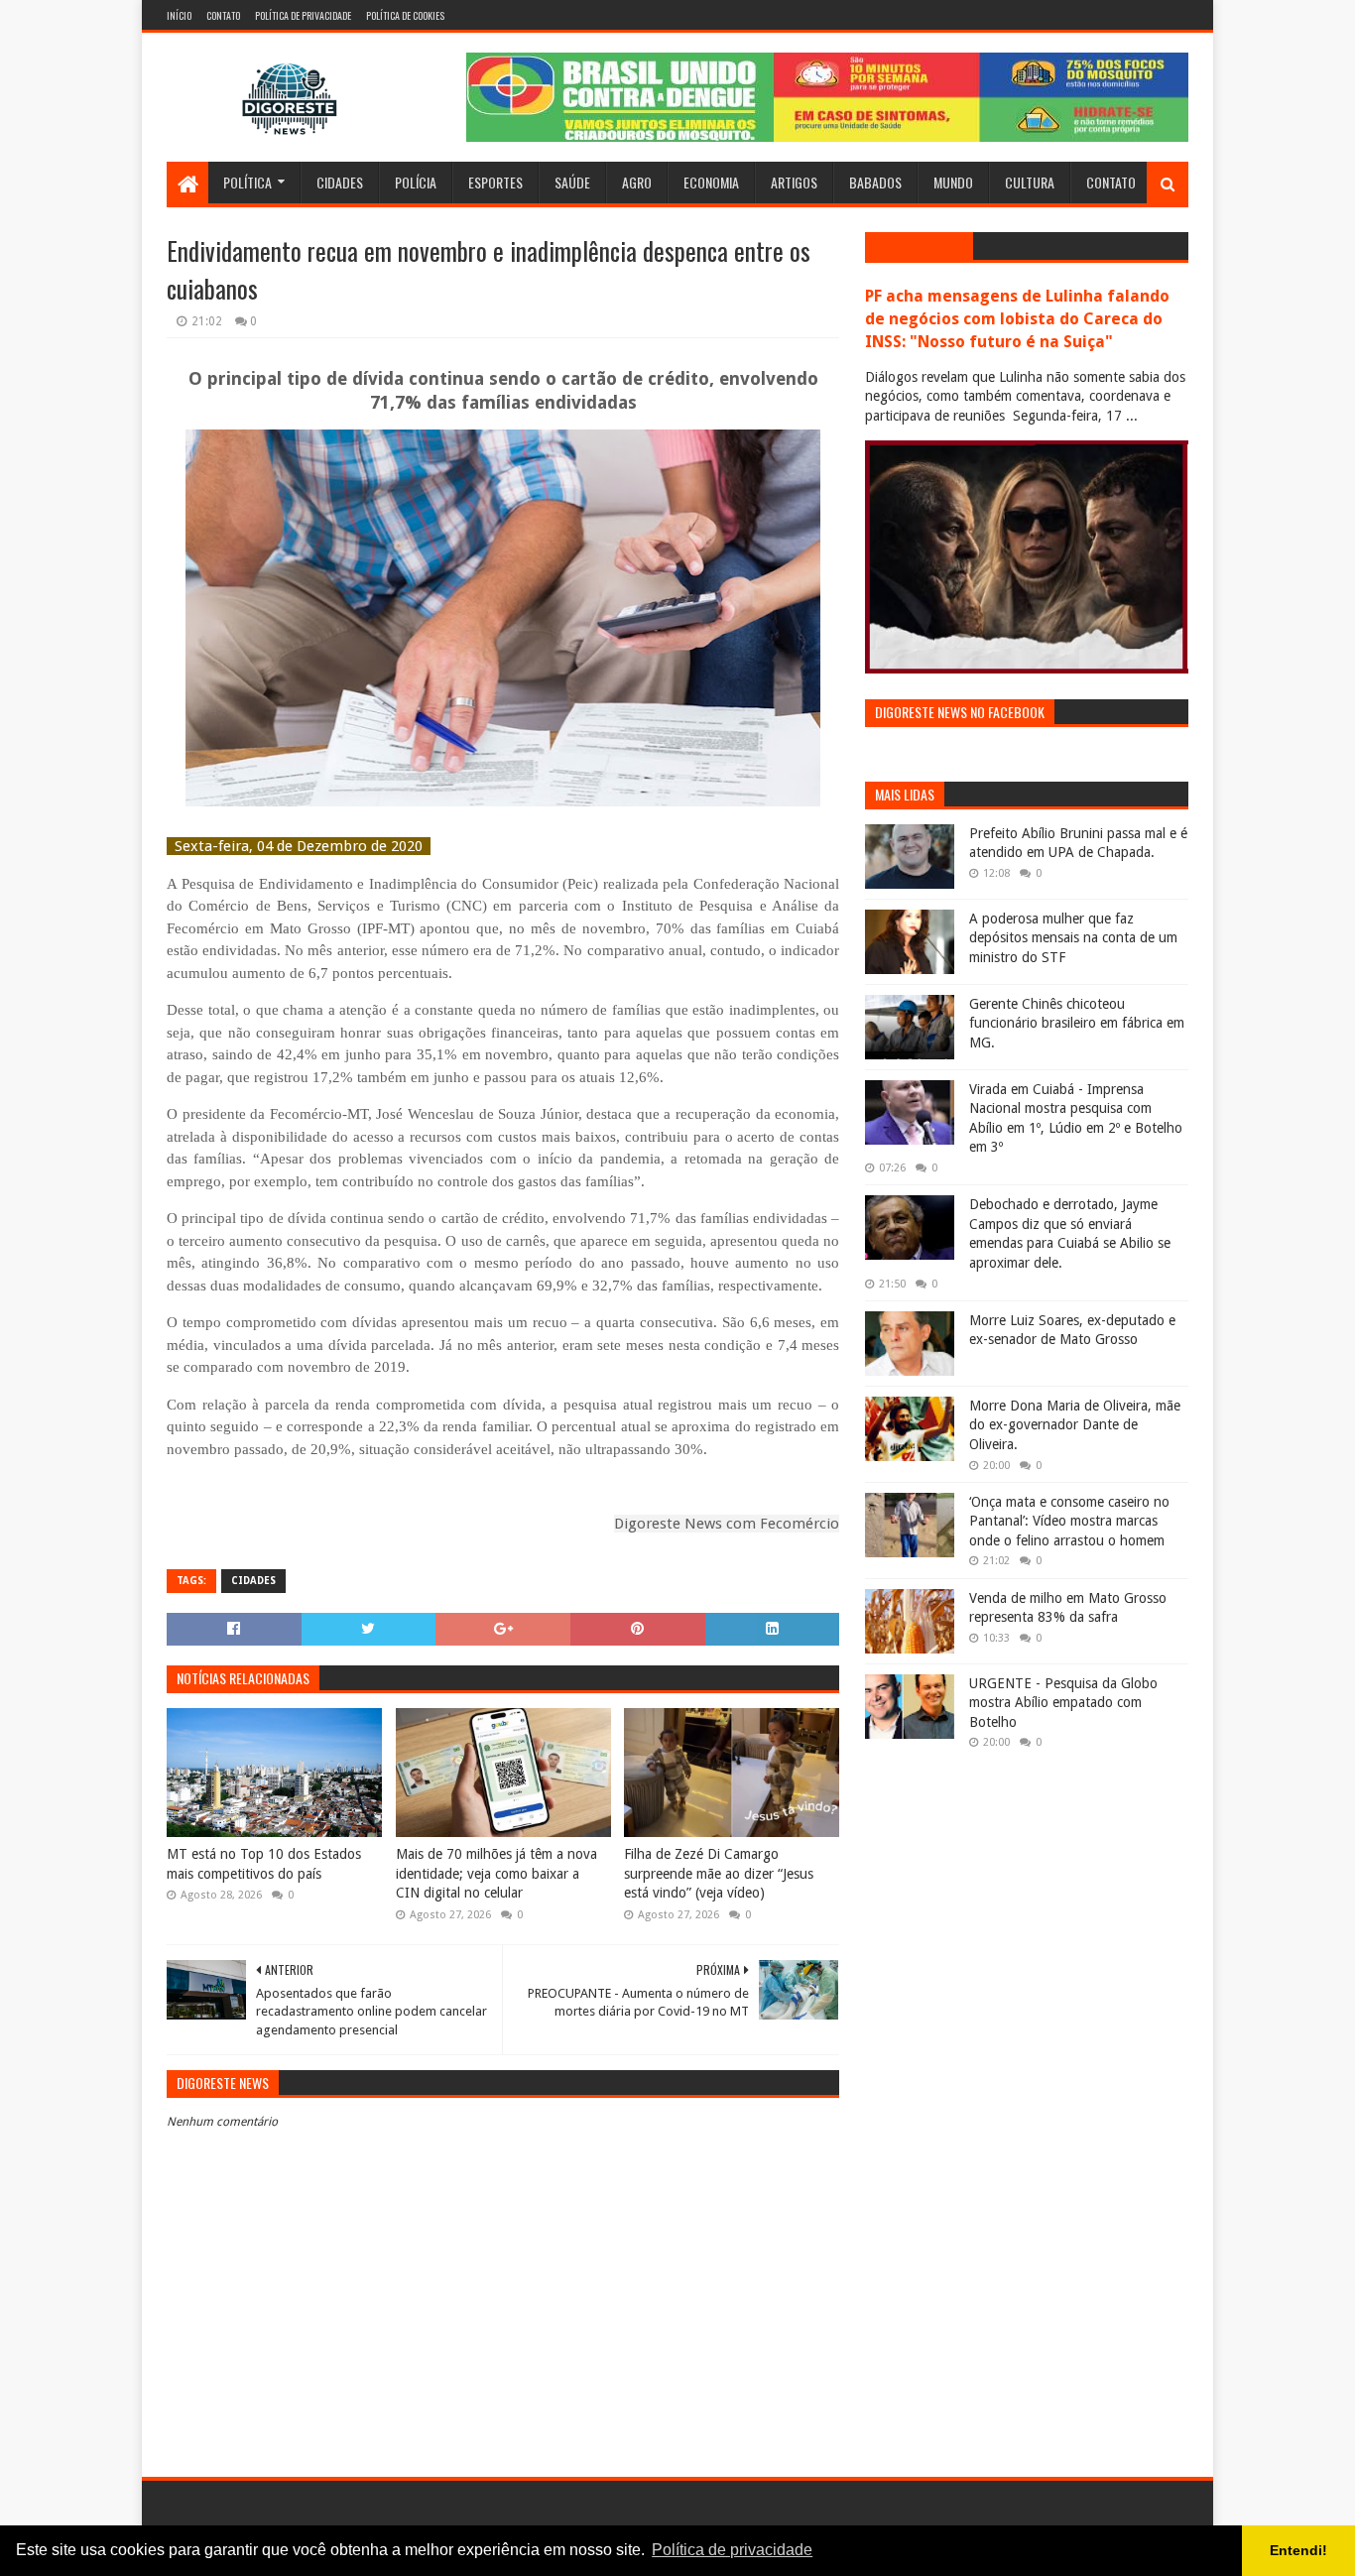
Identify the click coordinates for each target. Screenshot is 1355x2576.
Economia (711, 182)
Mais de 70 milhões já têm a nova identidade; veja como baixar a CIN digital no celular (496, 1873)
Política (247, 182)
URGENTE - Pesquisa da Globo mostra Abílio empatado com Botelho (1063, 1703)
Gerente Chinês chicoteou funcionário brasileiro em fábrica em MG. (1077, 1023)
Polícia (416, 182)
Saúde (572, 182)
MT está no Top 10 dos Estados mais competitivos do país (264, 1864)
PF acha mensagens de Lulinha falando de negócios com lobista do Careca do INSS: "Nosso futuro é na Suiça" (1017, 319)
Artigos (794, 182)
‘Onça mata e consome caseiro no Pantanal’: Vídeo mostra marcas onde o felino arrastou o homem (1069, 1521)
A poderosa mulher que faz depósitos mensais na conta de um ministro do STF (1073, 938)
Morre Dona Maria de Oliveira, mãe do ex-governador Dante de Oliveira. (1075, 1425)
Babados (875, 182)
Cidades (340, 182)
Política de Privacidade (303, 15)
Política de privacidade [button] (732, 2550)
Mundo (953, 182)
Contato (223, 15)
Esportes (495, 182)
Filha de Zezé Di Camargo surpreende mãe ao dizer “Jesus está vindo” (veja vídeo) (719, 1873)
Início (179, 15)
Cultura (1030, 182)
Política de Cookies (405, 15)
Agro (637, 182)
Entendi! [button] (1298, 2550)
